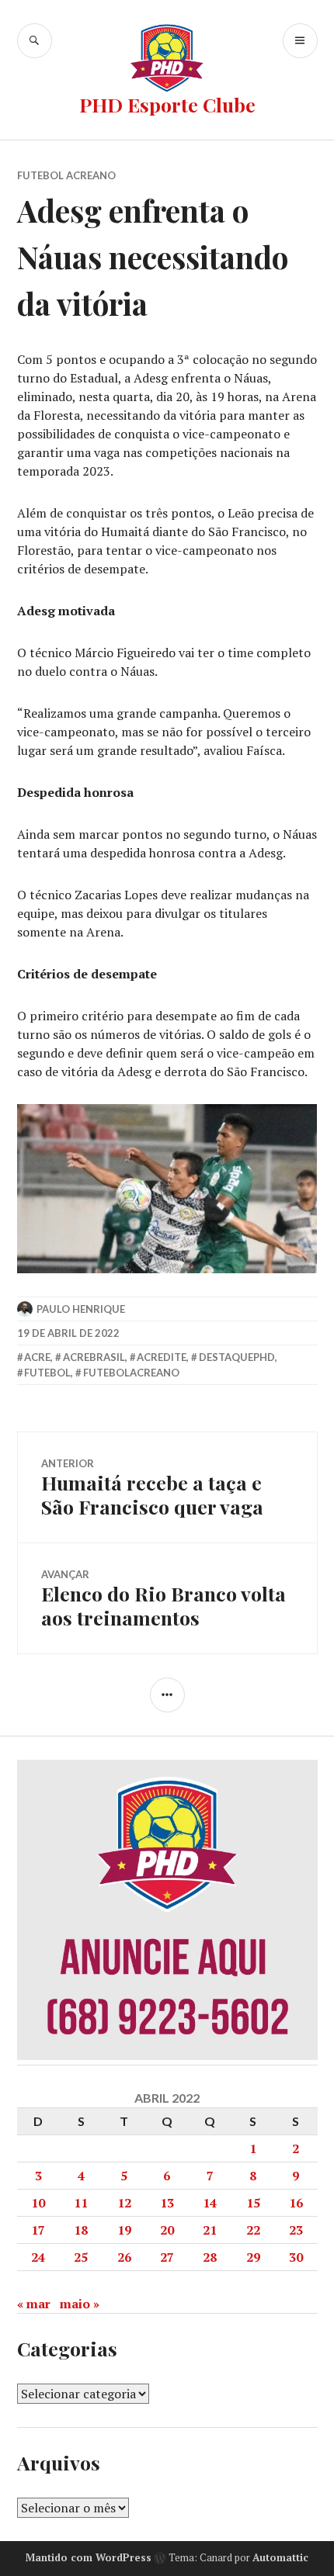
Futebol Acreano (66, 175)
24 (38, 2257)
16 (296, 2203)
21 (210, 2230)
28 (210, 2257)
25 (81, 2257)
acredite (162, 1357)
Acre (37, 1357)
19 (124, 2230)
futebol (47, 1373)
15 (253, 2203)
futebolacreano (131, 1373)
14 (210, 2203)
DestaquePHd (237, 1357)
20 (167, 2230)
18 (81, 2230)
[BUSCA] (35, 41)
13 (167, 2203)
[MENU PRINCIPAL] (300, 41)
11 (81, 2203)
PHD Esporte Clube (167, 104)
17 (38, 2230)
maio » (80, 2304)
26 (124, 2257)
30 (296, 2257)
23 (296, 2230)
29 (253, 2257)
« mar (34, 2304)
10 (38, 2203)
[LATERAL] (167, 1695)
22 (253, 2230)
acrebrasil (94, 1357)
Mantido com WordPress (89, 2557)
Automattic (280, 2557)
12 (124, 2203)
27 (167, 2257)
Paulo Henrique (81, 1309)
